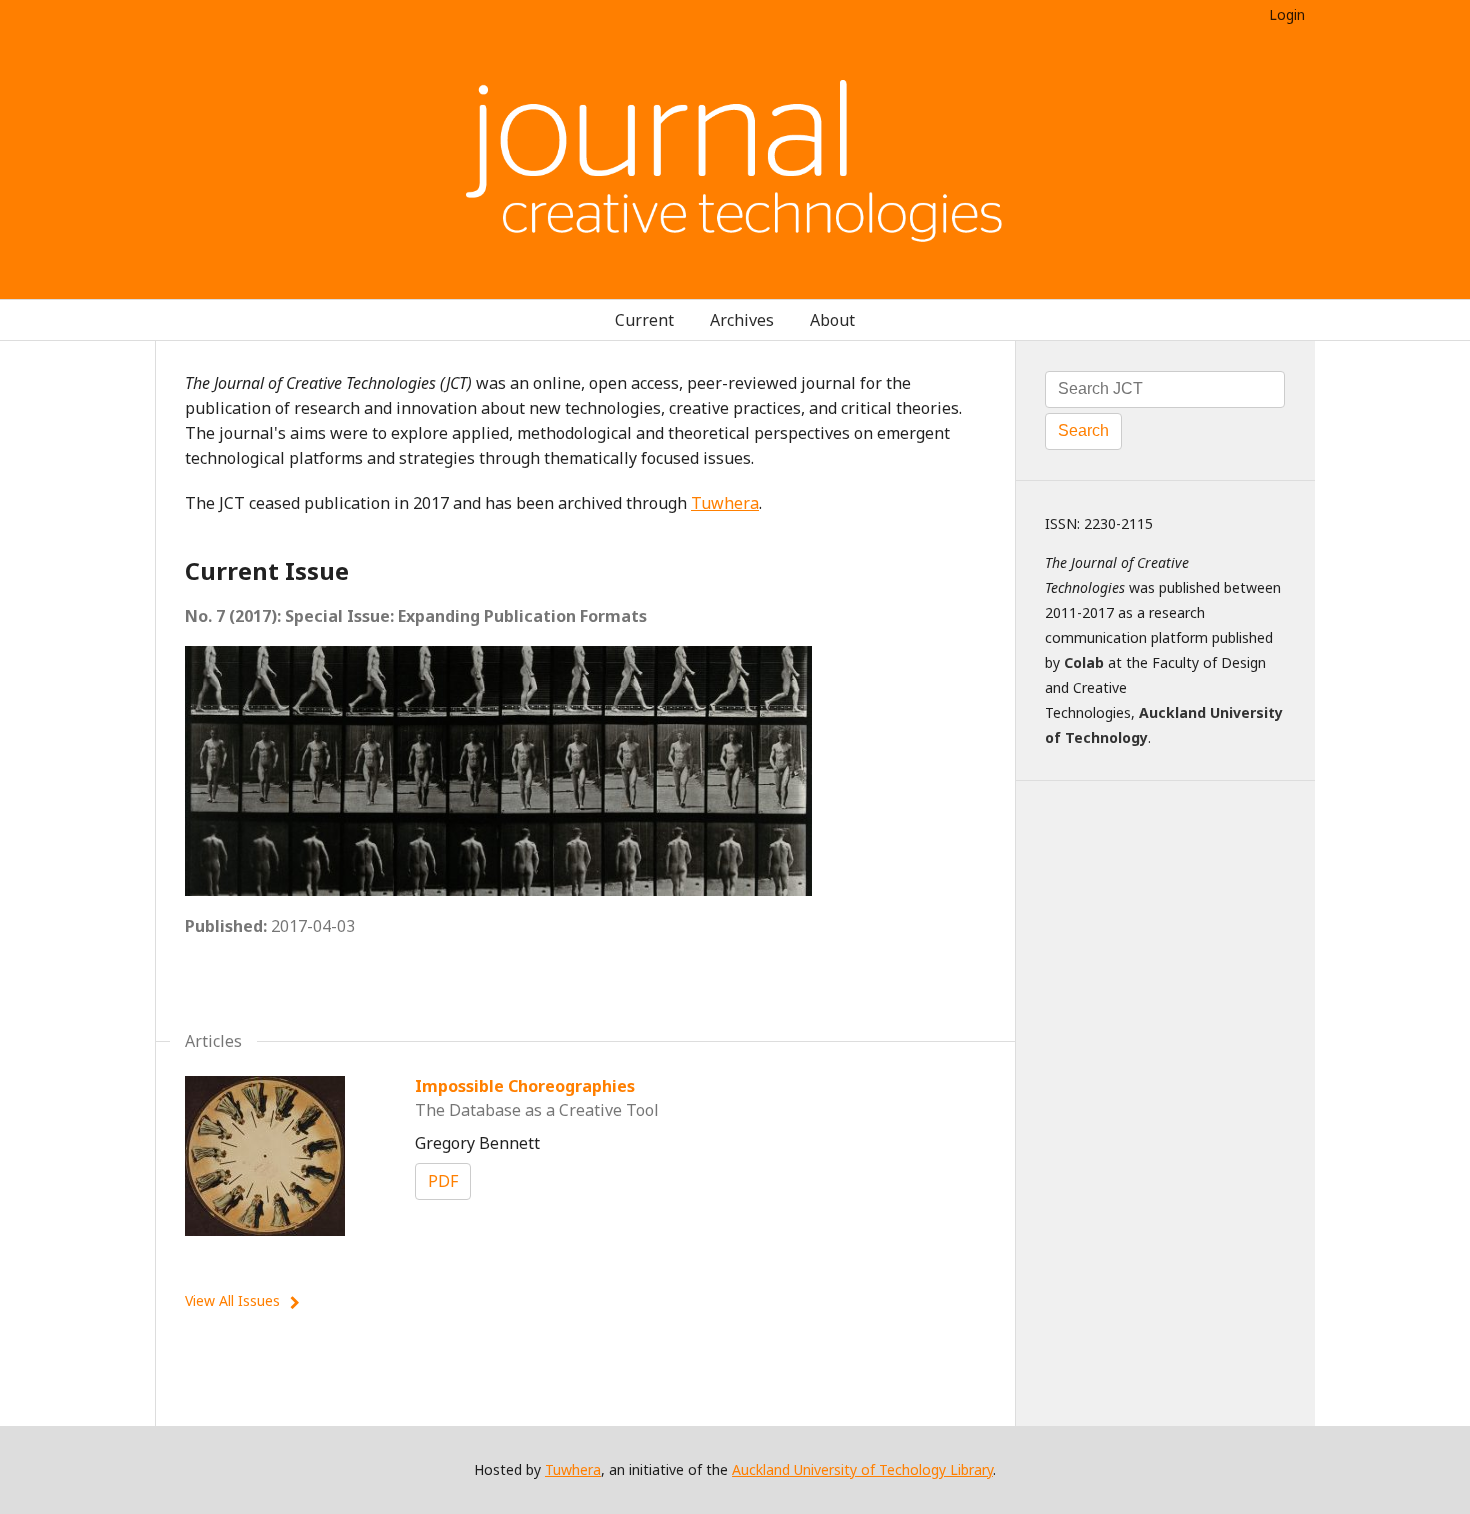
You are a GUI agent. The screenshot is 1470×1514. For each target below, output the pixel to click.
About (832, 320)
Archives (742, 320)
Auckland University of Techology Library (862, 1469)
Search (1083, 430)
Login (1287, 14)
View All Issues (232, 1300)
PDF (443, 1181)
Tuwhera (725, 503)
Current (644, 320)
